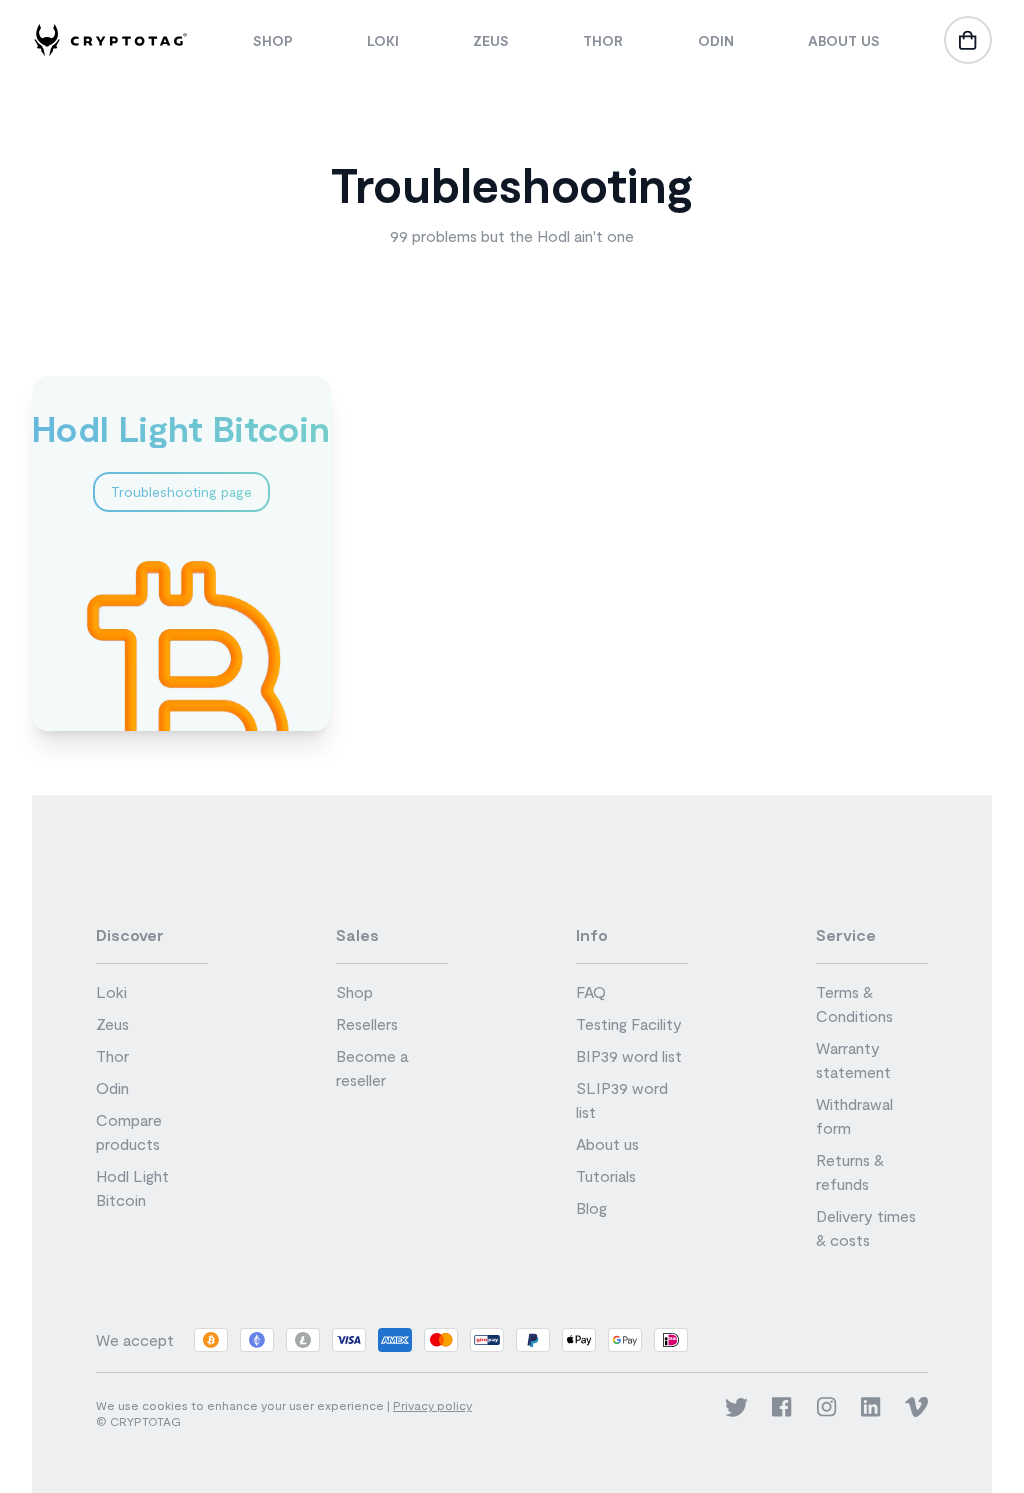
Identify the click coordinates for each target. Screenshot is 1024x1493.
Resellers (367, 1023)
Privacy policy (432, 1405)
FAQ (591, 991)
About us (844, 40)
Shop (273, 40)
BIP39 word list (629, 1055)
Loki (383, 40)
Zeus (491, 40)
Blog (591, 1207)
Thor (603, 40)
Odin (716, 40)
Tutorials (606, 1175)
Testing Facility (629, 1023)
